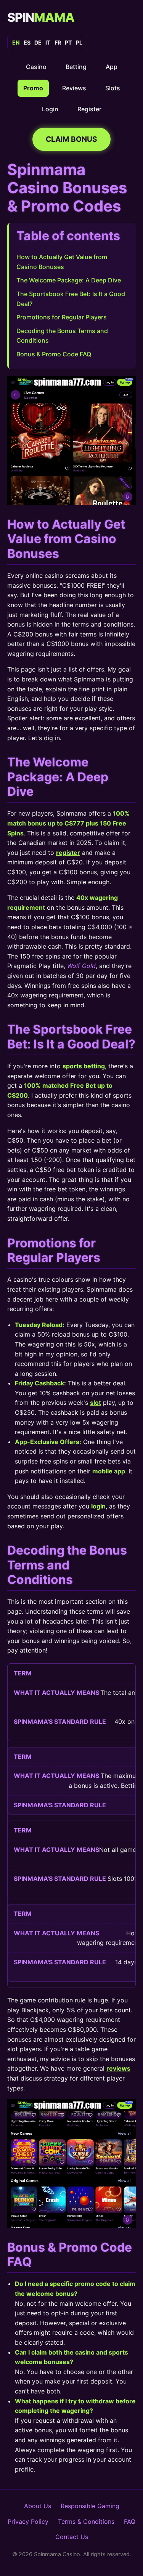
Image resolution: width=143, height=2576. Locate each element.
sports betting (84, 1066)
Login (50, 109)
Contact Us (72, 2537)
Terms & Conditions (86, 2521)
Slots (113, 88)
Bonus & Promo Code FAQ (54, 354)
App (112, 67)
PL (79, 42)
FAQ (130, 2521)
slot (96, 1403)
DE (38, 42)
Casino (36, 67)
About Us (38, 2506)
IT (48, 42)
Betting (76, 67)
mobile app (109, 1471)
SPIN (41, 17)
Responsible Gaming (90, 2506)
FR (58, 42)
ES (27, 42)
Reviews (74, 88)
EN (16, 42)
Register (89, 109)
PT (68, 42)
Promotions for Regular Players (62, 317)
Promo (33, 88)
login (98, 1506)
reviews (118, 2068)
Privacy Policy (28, 2521)
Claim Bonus (71, 139)
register (68, 853)
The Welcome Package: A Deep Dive (69, 280)
